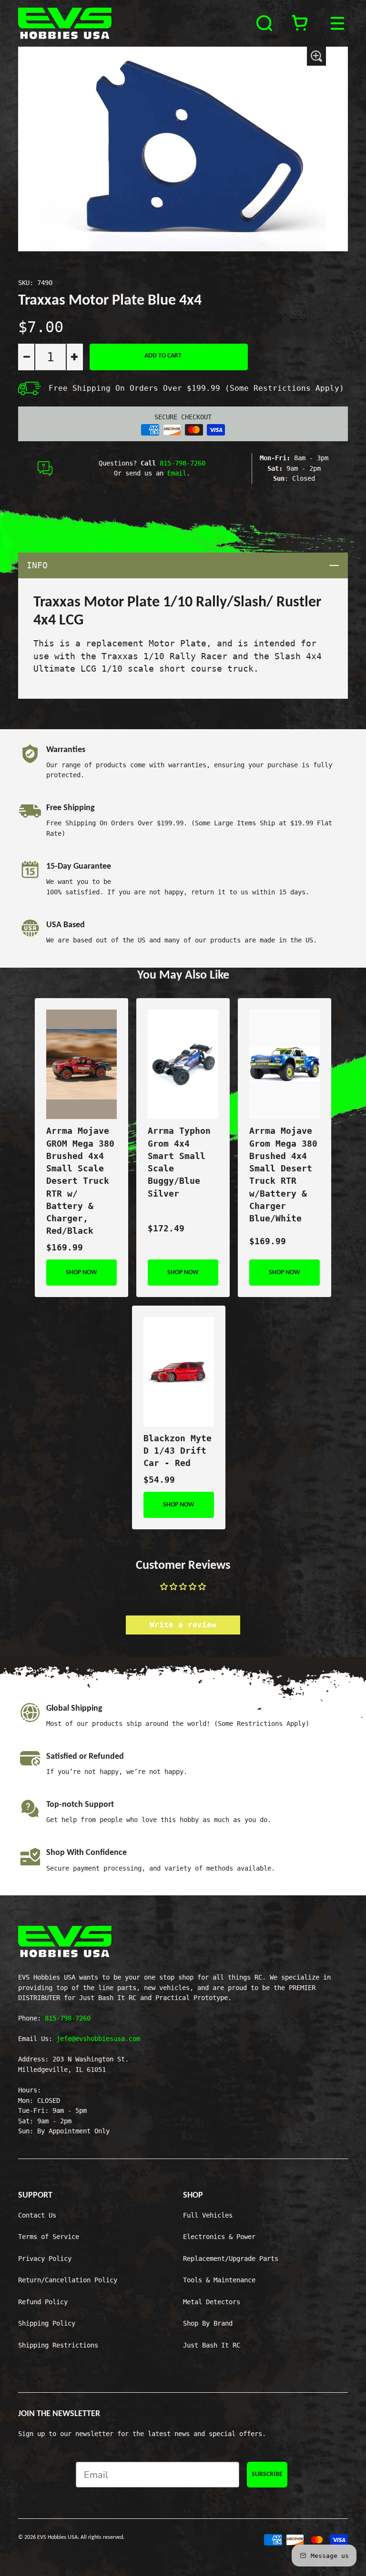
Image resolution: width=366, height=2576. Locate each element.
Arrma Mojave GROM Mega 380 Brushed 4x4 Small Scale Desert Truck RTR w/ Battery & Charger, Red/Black (80, 1181)
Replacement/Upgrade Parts (231, 2259)
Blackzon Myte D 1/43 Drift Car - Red (178, 1451)
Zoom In (317, 56)
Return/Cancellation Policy (68, 2280)
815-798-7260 (183, 463)
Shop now (81, 1273)
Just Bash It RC (212, 2345)
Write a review (183, 1625)
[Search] (265, 23)
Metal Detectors (212, 2302)
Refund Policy (43, 2302)
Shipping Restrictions (58, 2345)
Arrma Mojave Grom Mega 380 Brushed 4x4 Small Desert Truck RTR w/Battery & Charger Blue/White (283, 1175)
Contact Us (37, 2215)
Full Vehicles (208, 2215)
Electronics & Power (219, 2237)
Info (187, 565)
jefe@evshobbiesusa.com (98, 2039)
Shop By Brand (208, 2323)
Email (177, 473)
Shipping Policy (47, 2323)
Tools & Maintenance (219, 2280)
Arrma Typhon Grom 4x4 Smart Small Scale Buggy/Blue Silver (179, 1162)
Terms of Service (49, 2237)
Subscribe (267, 2474)
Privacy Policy (45, 2259)
